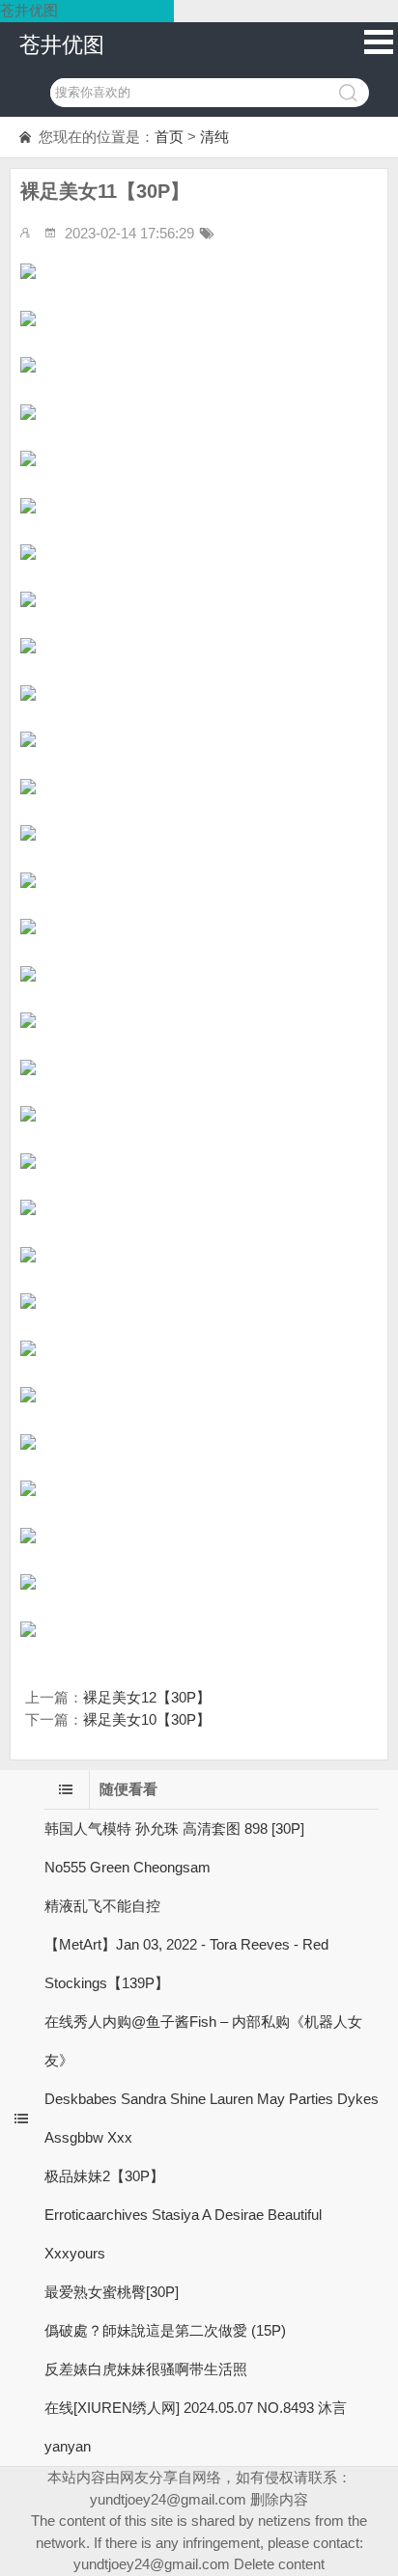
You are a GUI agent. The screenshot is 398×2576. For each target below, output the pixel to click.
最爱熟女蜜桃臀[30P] (112, 2292)
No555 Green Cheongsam (128, 1867)
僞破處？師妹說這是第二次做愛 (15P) (165, 2330)
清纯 (214, 137)
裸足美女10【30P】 (147, 1719)
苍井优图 (62, 45)
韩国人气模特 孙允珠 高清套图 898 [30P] (174, 1828)
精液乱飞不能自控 (102, 1906)
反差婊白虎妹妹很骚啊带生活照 (146, 2369)
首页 (169, 137)
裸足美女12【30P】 (147, 1697)
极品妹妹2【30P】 (104, 2176)
